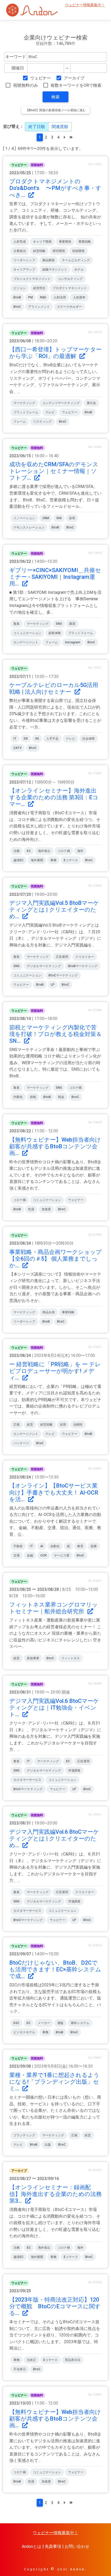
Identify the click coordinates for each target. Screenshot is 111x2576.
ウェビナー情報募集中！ (85, 5)
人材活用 (60, 297)
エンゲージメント (26, 642)
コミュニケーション (27, 633)
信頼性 (78, 1425)
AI (42, 1546)
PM (30, 297)
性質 (31, 1209)
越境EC (18, 860)
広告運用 (62, 957)
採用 (72, 518)
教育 (80, 1546)
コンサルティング (70, 279)
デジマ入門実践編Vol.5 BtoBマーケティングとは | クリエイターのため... (54, 910)
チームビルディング (76, 260)
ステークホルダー (69, 307)
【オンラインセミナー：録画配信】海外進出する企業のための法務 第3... (55, 2194)
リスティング (42, 422)
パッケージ (21, 1443)
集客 (17, 624)
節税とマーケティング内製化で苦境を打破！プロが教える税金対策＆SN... (55, 1034)
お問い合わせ (77, 2546)
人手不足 (52, 739)
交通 (17, 1555)
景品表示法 (73, 2360)
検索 (55, 97)
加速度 (46, 1209)
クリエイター (85, 957)
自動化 (55, 1546)
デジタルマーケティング (44, 966)
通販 (60, 2023)
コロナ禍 (64, 851)
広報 (17, 1425)
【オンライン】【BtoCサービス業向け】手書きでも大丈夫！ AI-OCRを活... (54, 1492)
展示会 (91, 403)
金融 (30, 1555)
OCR (43, 1555)
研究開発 (59, 251)
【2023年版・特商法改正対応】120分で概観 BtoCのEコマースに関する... (55, 2306)
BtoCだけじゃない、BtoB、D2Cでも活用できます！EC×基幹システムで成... (55, 1969)
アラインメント (39, 307)
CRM (46, 518)
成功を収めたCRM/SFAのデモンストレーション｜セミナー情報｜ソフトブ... (54, 471)
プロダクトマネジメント (70, 288)
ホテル (79, 270)
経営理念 (39, 288)
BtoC (17, 307)
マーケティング (24, 403)
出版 (48, 2145)
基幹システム (80, 2023)
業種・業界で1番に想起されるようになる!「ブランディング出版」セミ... (54, 2082)
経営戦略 (39, 251)
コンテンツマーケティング (61, 403)
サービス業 (62, 1555)
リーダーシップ (24, 260)
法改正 (31, 2360)
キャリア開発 (42, 242)
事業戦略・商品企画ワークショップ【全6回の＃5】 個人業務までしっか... (55, 1259)
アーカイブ (74, 78)
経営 (30, 1425)
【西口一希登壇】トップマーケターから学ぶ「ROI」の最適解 (55, 353)
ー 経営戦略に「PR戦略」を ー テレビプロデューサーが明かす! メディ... (55, 1371)
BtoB (17, 297)
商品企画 (49, 1312)
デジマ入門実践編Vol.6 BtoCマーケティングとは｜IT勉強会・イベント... (54, 1708)
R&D (43, 297)
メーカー (44, 2023)
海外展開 (37, 860)
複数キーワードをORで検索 (76, 85)
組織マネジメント (55, 270)
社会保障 (89, 739)
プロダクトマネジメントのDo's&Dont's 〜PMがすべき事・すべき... (55, 188)
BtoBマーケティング (83, 966)
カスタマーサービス (27, 1780)
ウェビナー (41, 78)
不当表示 (20, 2369)
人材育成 (20, 242)
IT (15, 739)
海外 (80, 851)
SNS (59, 624)
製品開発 (49, 260)
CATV (18, 748)
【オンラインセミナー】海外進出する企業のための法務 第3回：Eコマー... (54, 797)
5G (37, 739)
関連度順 (60, 127)
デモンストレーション (29, 527)
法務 (17, 851)
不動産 (18, 1546)
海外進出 (44, 851)
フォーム (20, 422)
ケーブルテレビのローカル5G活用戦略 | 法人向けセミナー (54, 688)
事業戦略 (85, 242)
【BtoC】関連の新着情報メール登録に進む (56, 110)
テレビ (50, 412)
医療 (94, 1546)
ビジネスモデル (24, 2032)
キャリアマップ (24, 270)
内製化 (18, 1097)
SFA (59, 518)
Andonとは (31, 2546)
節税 (33, 1097)
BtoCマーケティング (63, 975)
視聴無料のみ (25, 85)
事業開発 (65, 242)
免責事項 (53, 2546)
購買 (72, 624)
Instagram (73, 642)
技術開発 (78, 251)
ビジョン (20, 288)
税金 (61, 1097)
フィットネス (70, 1658)
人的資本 (79, 297)
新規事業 (33, 1658)
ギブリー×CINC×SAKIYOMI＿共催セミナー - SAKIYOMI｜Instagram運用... (55, 577)
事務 (53, 860)
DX (26, 739)
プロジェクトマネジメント (32, 279)
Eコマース (71, 860)
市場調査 (74, 1771)
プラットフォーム (26, 412)
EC (29, 851)
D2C (16, 2023)
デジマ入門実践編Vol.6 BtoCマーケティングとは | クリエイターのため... (54, 1839)
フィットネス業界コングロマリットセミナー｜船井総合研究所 (54, 1608)
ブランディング (24, 2135)
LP (53, 985)
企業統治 (20, 251)
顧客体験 (55, 633)
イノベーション (24, 518)
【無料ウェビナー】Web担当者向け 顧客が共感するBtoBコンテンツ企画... (58, 1146)
